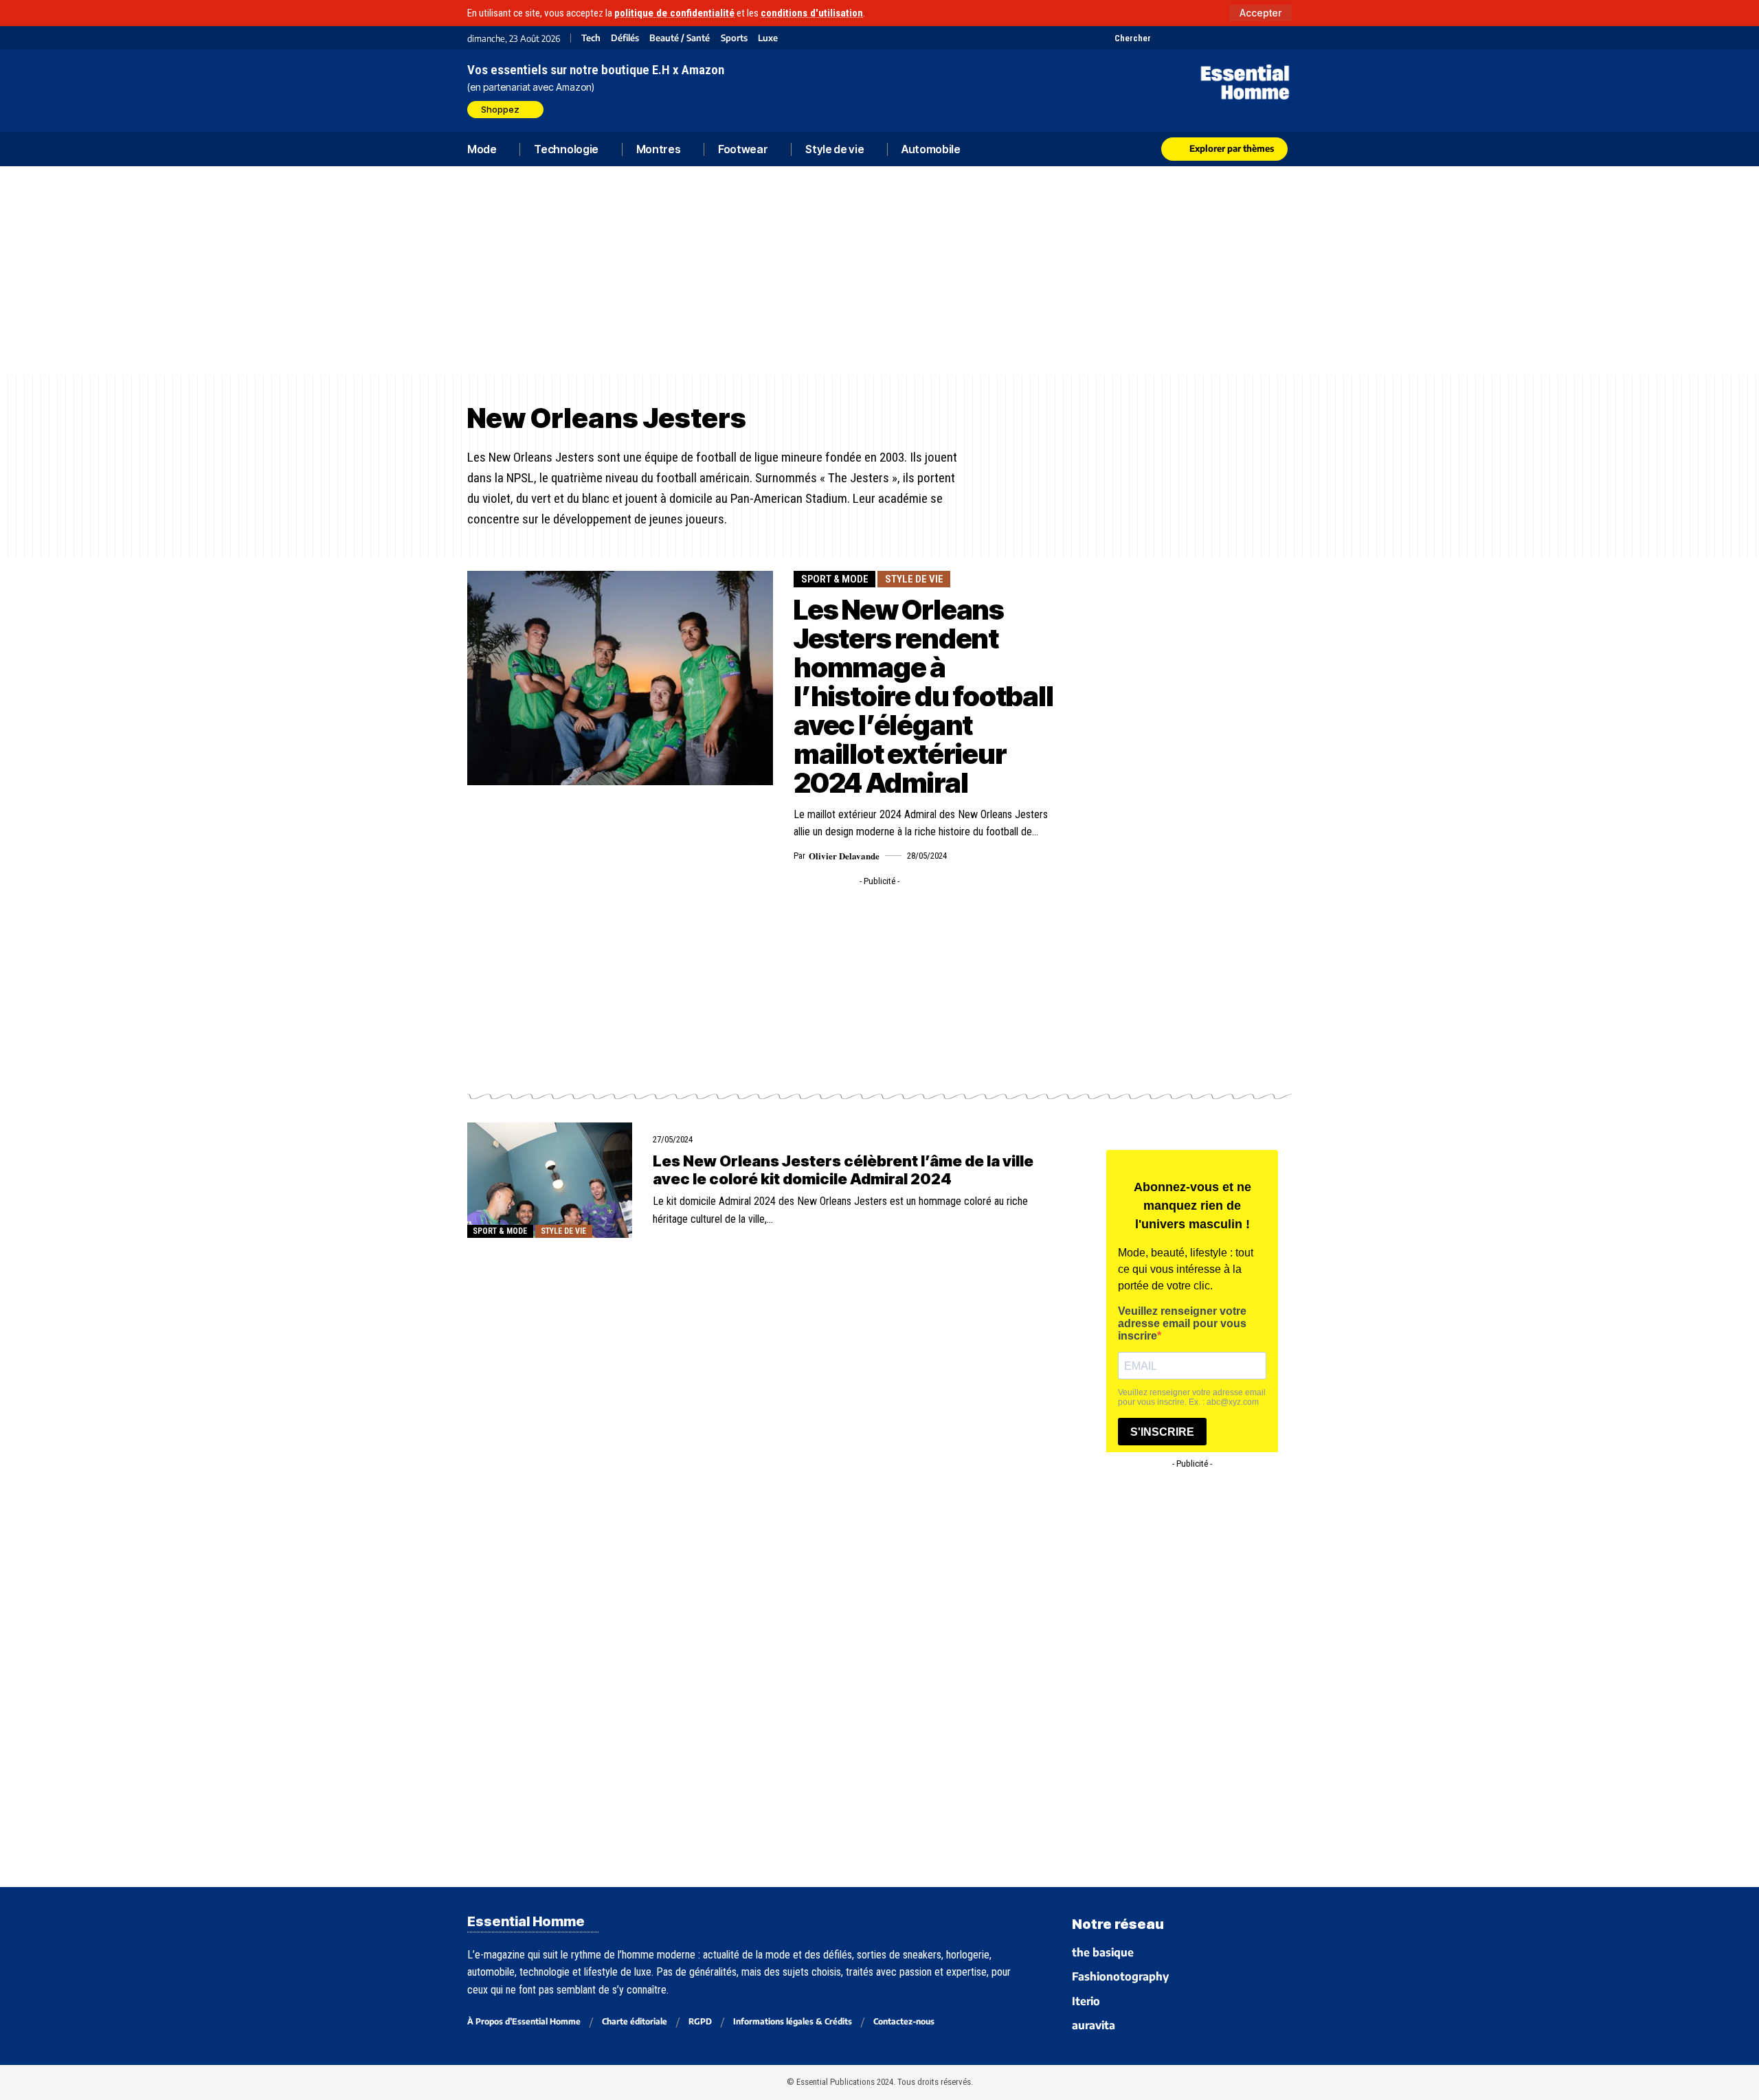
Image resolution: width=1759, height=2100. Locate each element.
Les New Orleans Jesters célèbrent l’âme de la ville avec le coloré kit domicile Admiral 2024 (843, 1170)
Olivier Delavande (844, 856)
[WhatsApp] (1266, 38)
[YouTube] (1180, 38)
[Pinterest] (1197, 38)
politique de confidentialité (674, 13)
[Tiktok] (1214, 38)
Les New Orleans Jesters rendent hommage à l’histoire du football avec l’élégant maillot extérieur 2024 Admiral (923, 696)
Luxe (768, 38)
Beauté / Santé (680, 38)
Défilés (625, 38)
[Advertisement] (879, 271)
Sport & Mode (835, 579)
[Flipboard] (1249, 38)
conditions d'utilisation (812, 13)
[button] (1261, 13)
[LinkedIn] (1232, 38)
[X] (1163, 38)
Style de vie (914, 579)
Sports (734, 38)
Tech (591, 38)
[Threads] (1283, 38)
